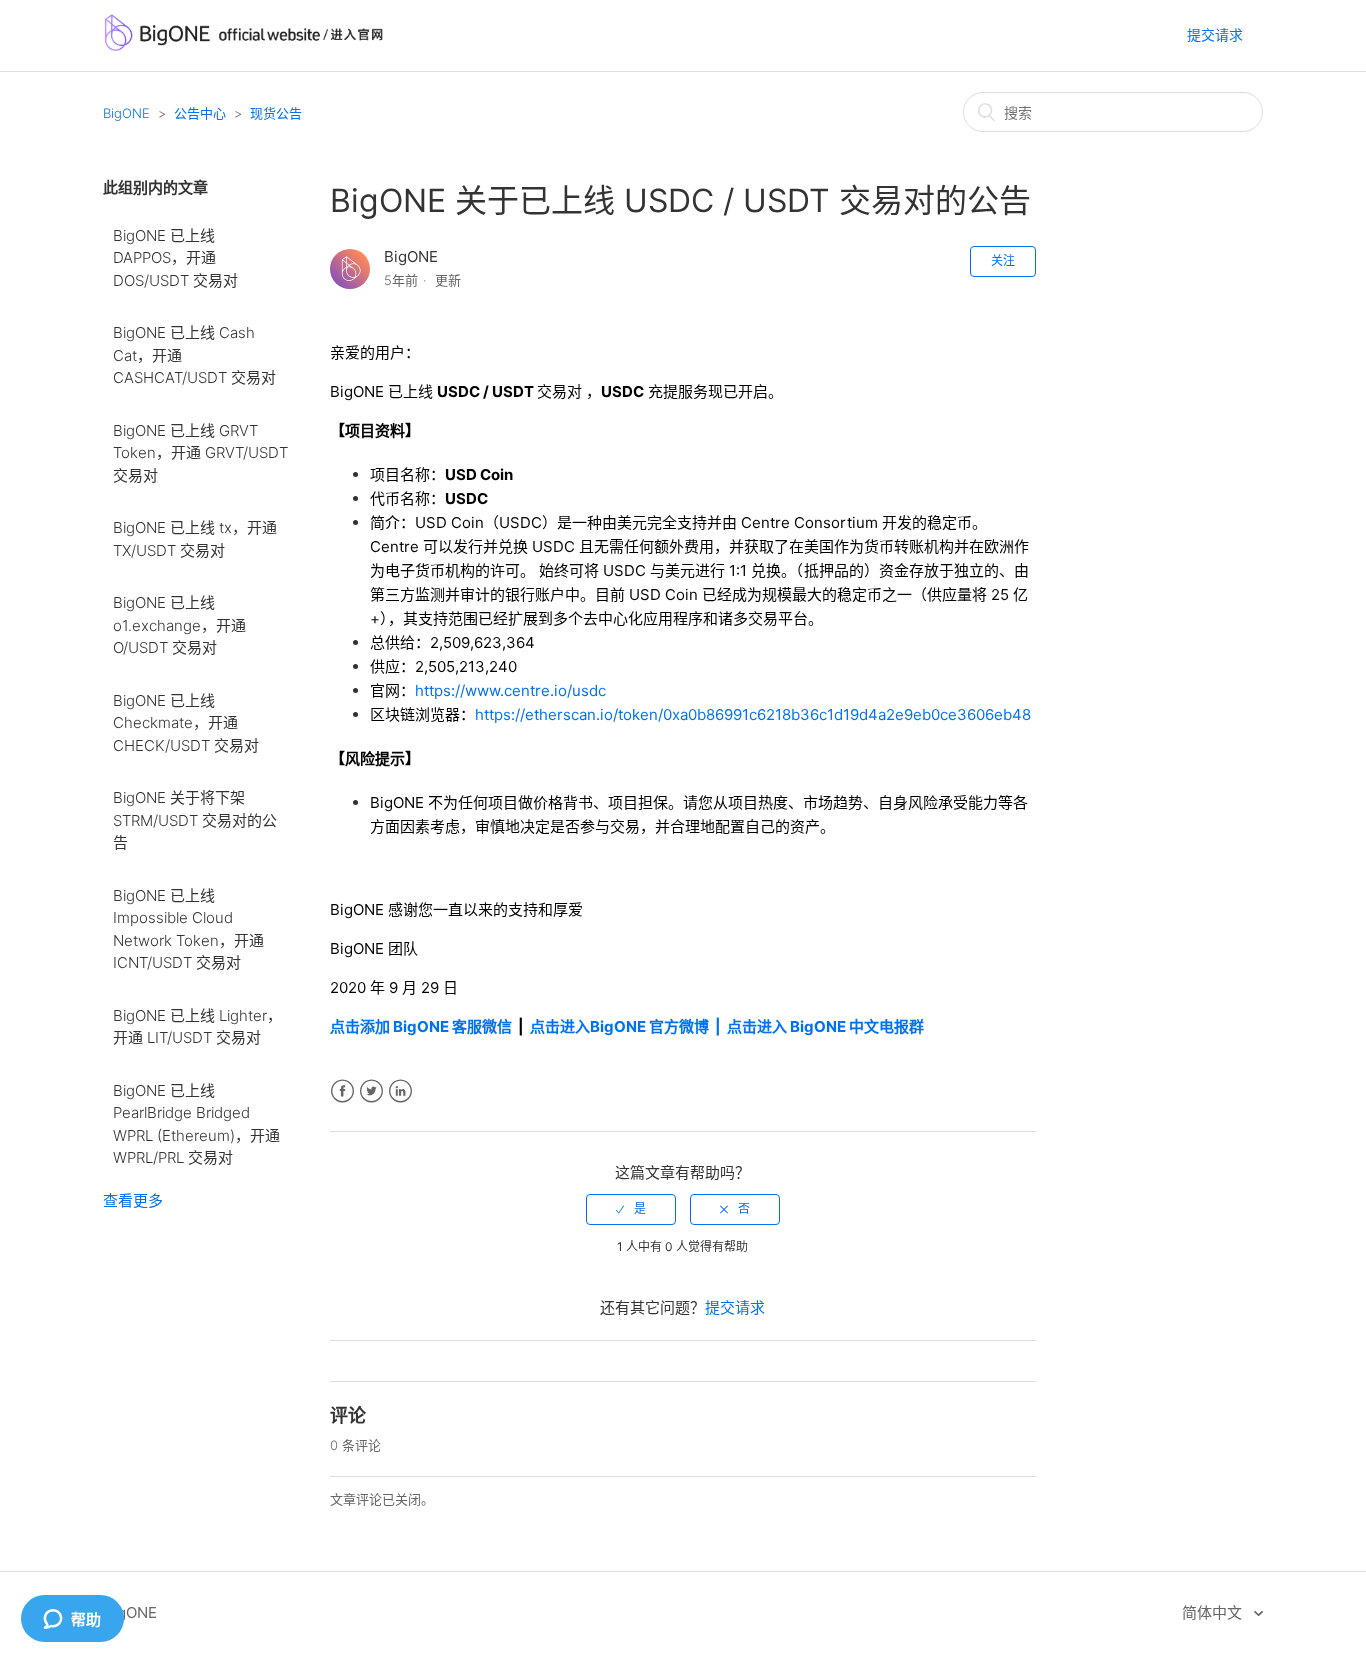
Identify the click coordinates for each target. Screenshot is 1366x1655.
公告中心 (200, 113)
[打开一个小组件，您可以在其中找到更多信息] (72, 1620)
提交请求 (1215, 34)
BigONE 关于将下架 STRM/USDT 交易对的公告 (195, 820)
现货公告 (276, 113)
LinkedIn (400, 1091)
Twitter (371, 1091)
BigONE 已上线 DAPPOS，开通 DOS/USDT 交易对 (175, 258)
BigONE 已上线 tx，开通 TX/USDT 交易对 (195, 539)
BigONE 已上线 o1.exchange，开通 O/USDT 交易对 (179, 625)
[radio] (631, 1209)
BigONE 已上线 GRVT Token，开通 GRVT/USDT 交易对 (200, 453)
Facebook (342, 1091)
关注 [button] (1003, 260)
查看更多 (133, 1200)
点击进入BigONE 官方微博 (621, 1026)
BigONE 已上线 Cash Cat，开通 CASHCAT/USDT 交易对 (194, 355)
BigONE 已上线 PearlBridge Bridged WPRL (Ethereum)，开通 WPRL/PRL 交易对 (196, 1124)
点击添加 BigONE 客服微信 (421, 1026)
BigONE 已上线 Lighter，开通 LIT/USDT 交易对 (197, 1027)
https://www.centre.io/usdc (510, 690)
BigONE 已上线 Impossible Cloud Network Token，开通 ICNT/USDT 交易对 (188, 929)
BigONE (126, 113)
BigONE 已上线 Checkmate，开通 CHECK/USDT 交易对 (186, 723)
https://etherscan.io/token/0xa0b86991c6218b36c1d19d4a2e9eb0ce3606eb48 (753, 714)
